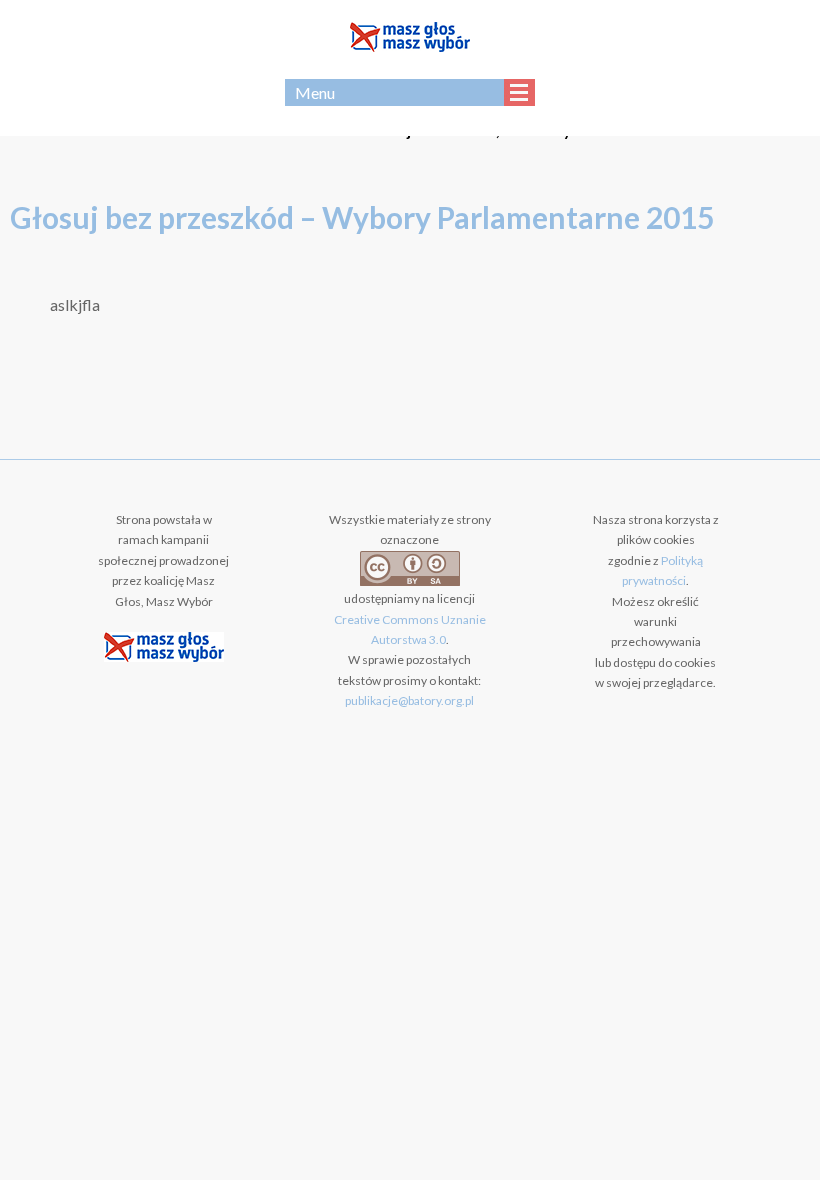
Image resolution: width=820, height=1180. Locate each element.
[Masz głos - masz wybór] (410, 39)
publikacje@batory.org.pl (409, 700)
